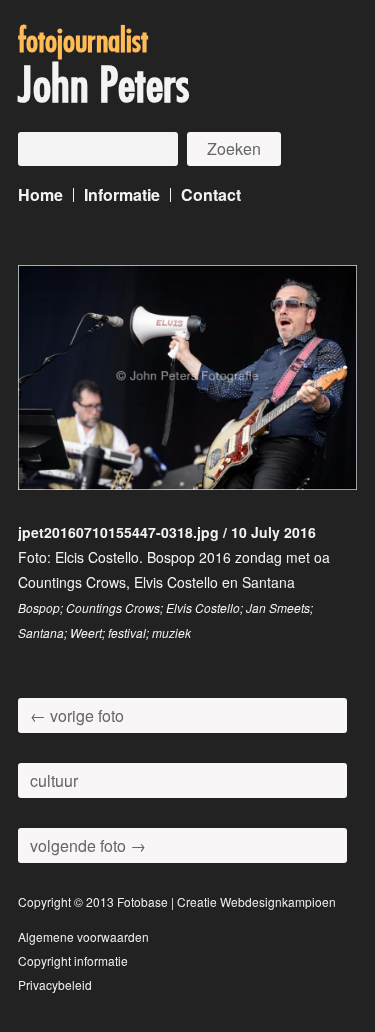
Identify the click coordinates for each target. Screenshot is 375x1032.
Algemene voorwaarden (83, 936)
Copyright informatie (73, 960)
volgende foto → (88, 845)
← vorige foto (77, 715)
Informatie (122, 194)
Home (40, 194)
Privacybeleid (55, 984)
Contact (211, 194)
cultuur (54, 780)
